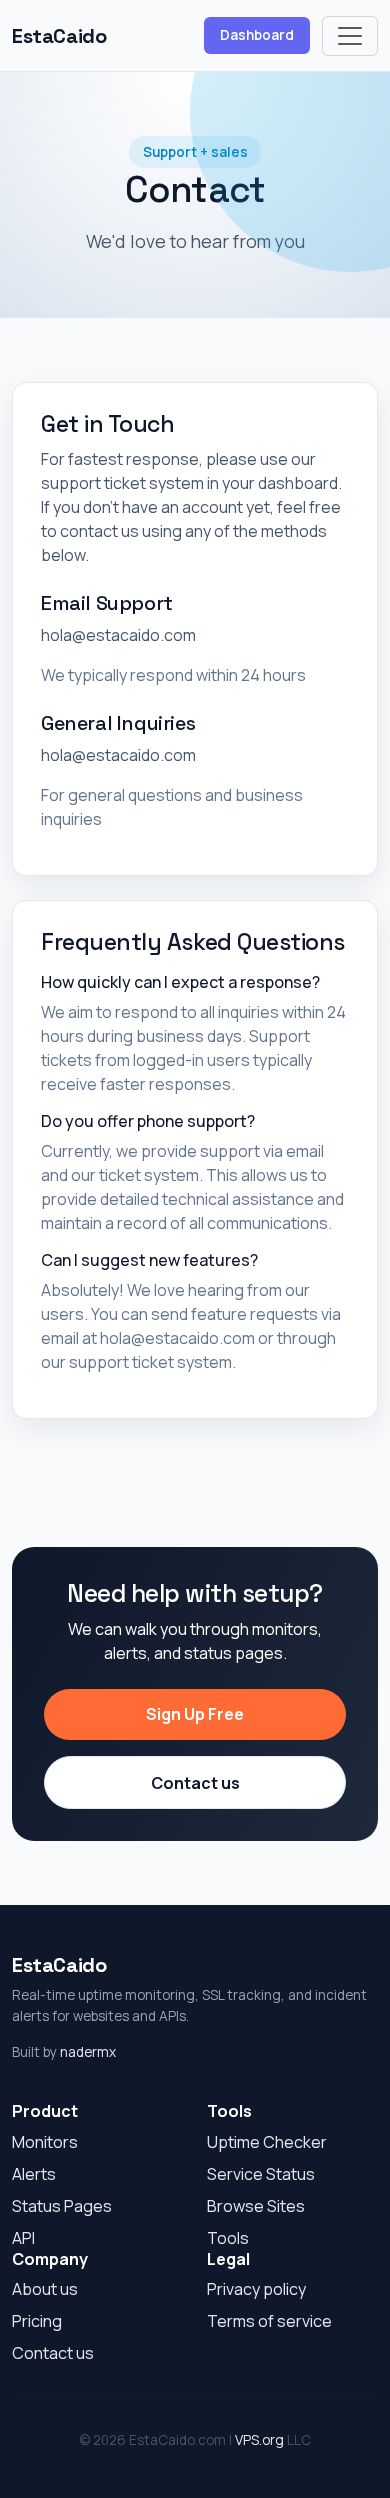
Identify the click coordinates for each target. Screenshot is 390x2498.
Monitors (45, 2142)
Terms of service (269, 2321)
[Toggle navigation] (350, 36)
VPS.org (259, 2440)
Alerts (34, 2174)
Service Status (261, 2174)
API (23, 2238)
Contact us (195, 1783)
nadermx (88, 2052)
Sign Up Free (195, 1714)
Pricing (37, 2321)
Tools (228, 2238)
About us (45, 2289)
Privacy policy (256, 2289)
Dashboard (257, 35)
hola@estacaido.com (118, 635)
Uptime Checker (267, 2142)
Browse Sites (256, 2206)
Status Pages (62, 2206)
